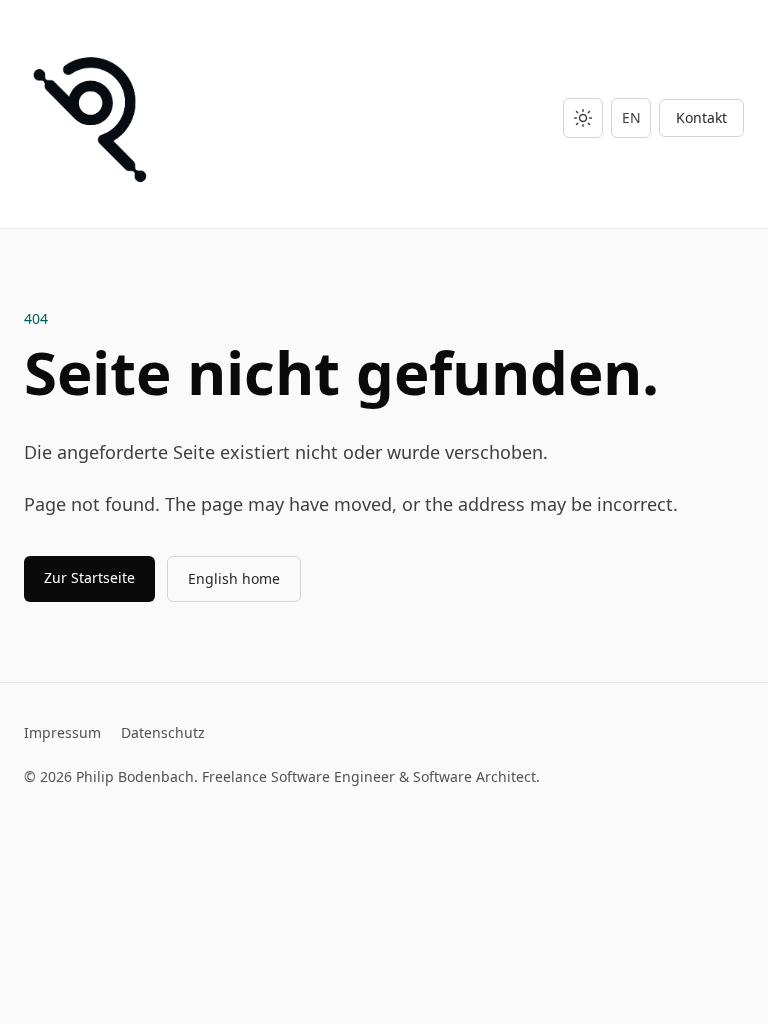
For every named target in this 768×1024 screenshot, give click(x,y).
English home (234, 578)
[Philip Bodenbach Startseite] (96, 117)
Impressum (62, 732)
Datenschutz (163, 732)
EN (631, 117)
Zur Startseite (89, 577)
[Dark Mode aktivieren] (583, 118)
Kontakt (701, 117)
